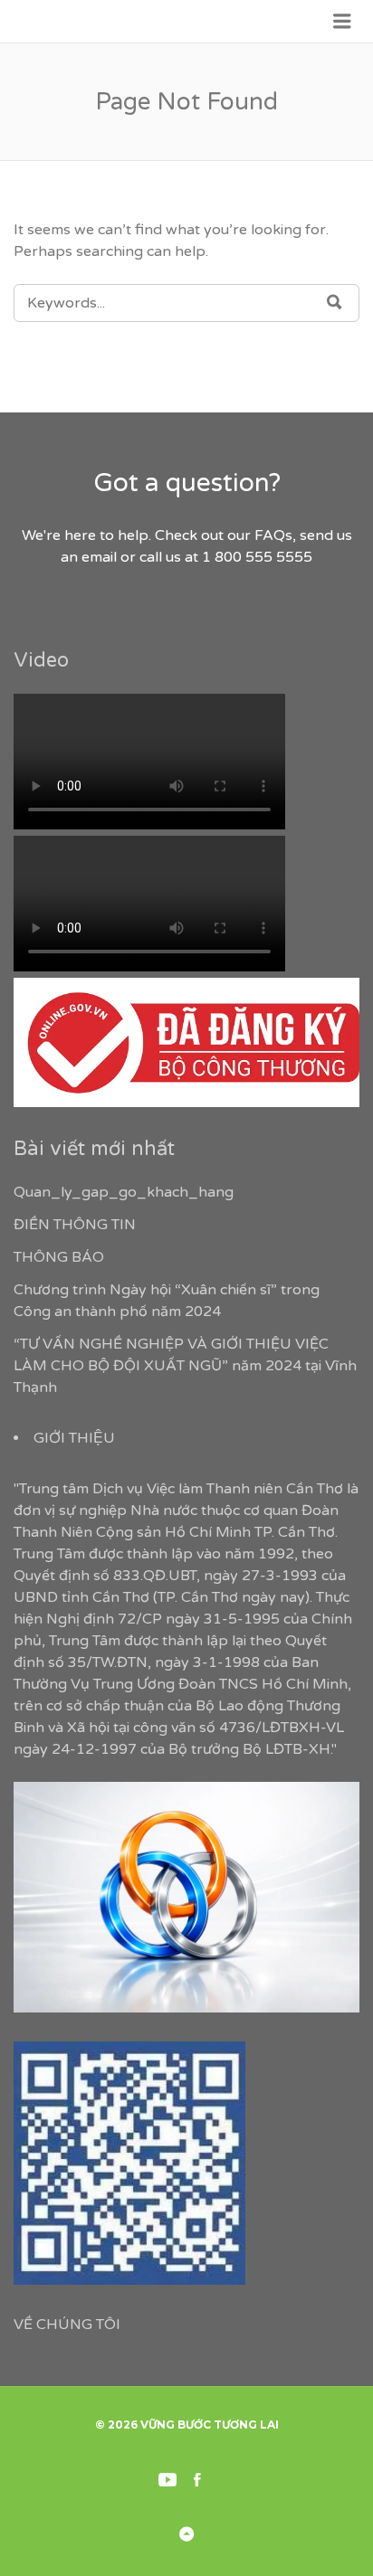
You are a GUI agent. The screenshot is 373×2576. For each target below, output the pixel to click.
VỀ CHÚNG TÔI (67, 2325)
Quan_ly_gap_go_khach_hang (124, 1192)
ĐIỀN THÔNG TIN (75, 1225)
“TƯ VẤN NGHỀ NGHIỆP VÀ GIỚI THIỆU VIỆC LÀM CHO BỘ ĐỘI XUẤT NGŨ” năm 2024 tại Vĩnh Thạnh (185, 1366)
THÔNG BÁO (59, 1257)
